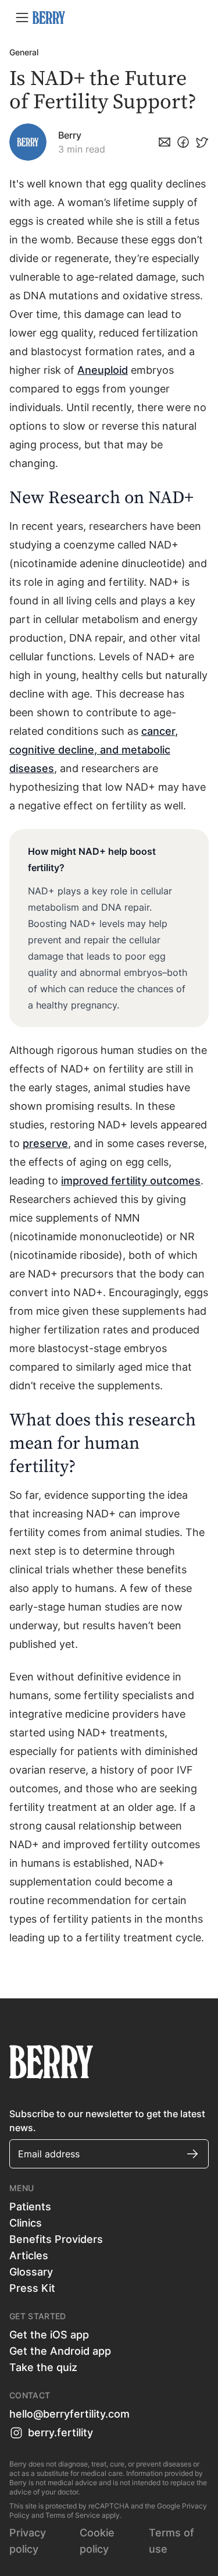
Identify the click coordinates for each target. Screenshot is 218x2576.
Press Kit (32, 2288)
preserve (45, 1143)
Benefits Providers (56, 2239)
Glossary (31, 2272)
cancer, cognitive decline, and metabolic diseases (94, 750)
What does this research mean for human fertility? (103, 1443)
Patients (30, 2207)
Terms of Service (73, 2515)
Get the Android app (60, 2351)
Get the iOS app (49, 2335)
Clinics (26, 2223)
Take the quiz (43, 2367)
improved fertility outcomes (131, 1181)
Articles (29, 2255)
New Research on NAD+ (103, 498)
